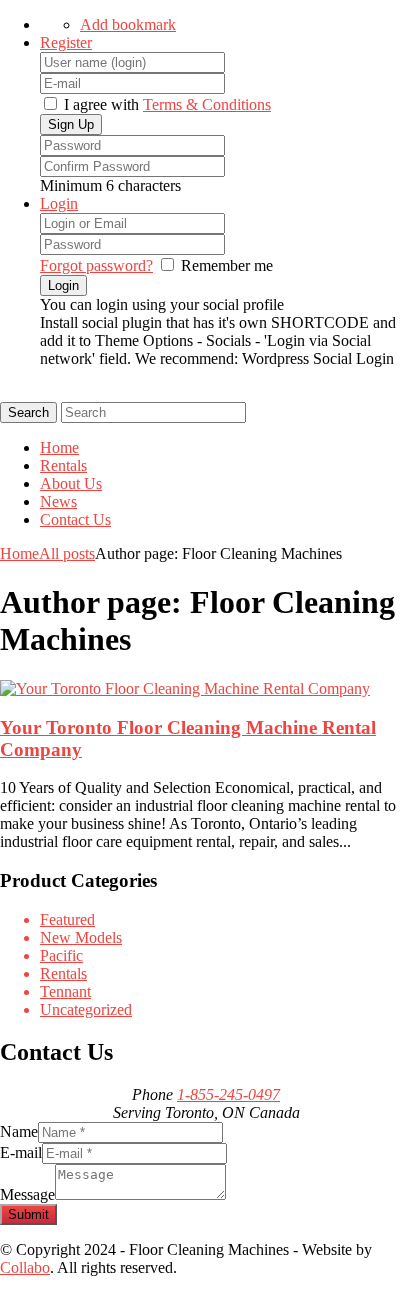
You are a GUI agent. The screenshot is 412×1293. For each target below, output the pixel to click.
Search (28, 412)
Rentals (63, 465)
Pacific (61, 955)
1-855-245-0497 (228, 1094)
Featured (67, 919)
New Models (81, 937)
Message (27, 1194)
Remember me (227, 265)
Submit (28, 1214)
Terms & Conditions (207, 104)
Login (59, 203)
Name (19, 1131)
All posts (67, 553)
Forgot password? (96, 265)
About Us (71, 483)
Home (59, 447)
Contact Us (75, 519)
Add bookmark (128, 24)
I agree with (101, 104)
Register (66, 42)
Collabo (25, 1267)
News (58, 501)
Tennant (65, 991)
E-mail (21, 1152)
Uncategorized (86, 1009)
